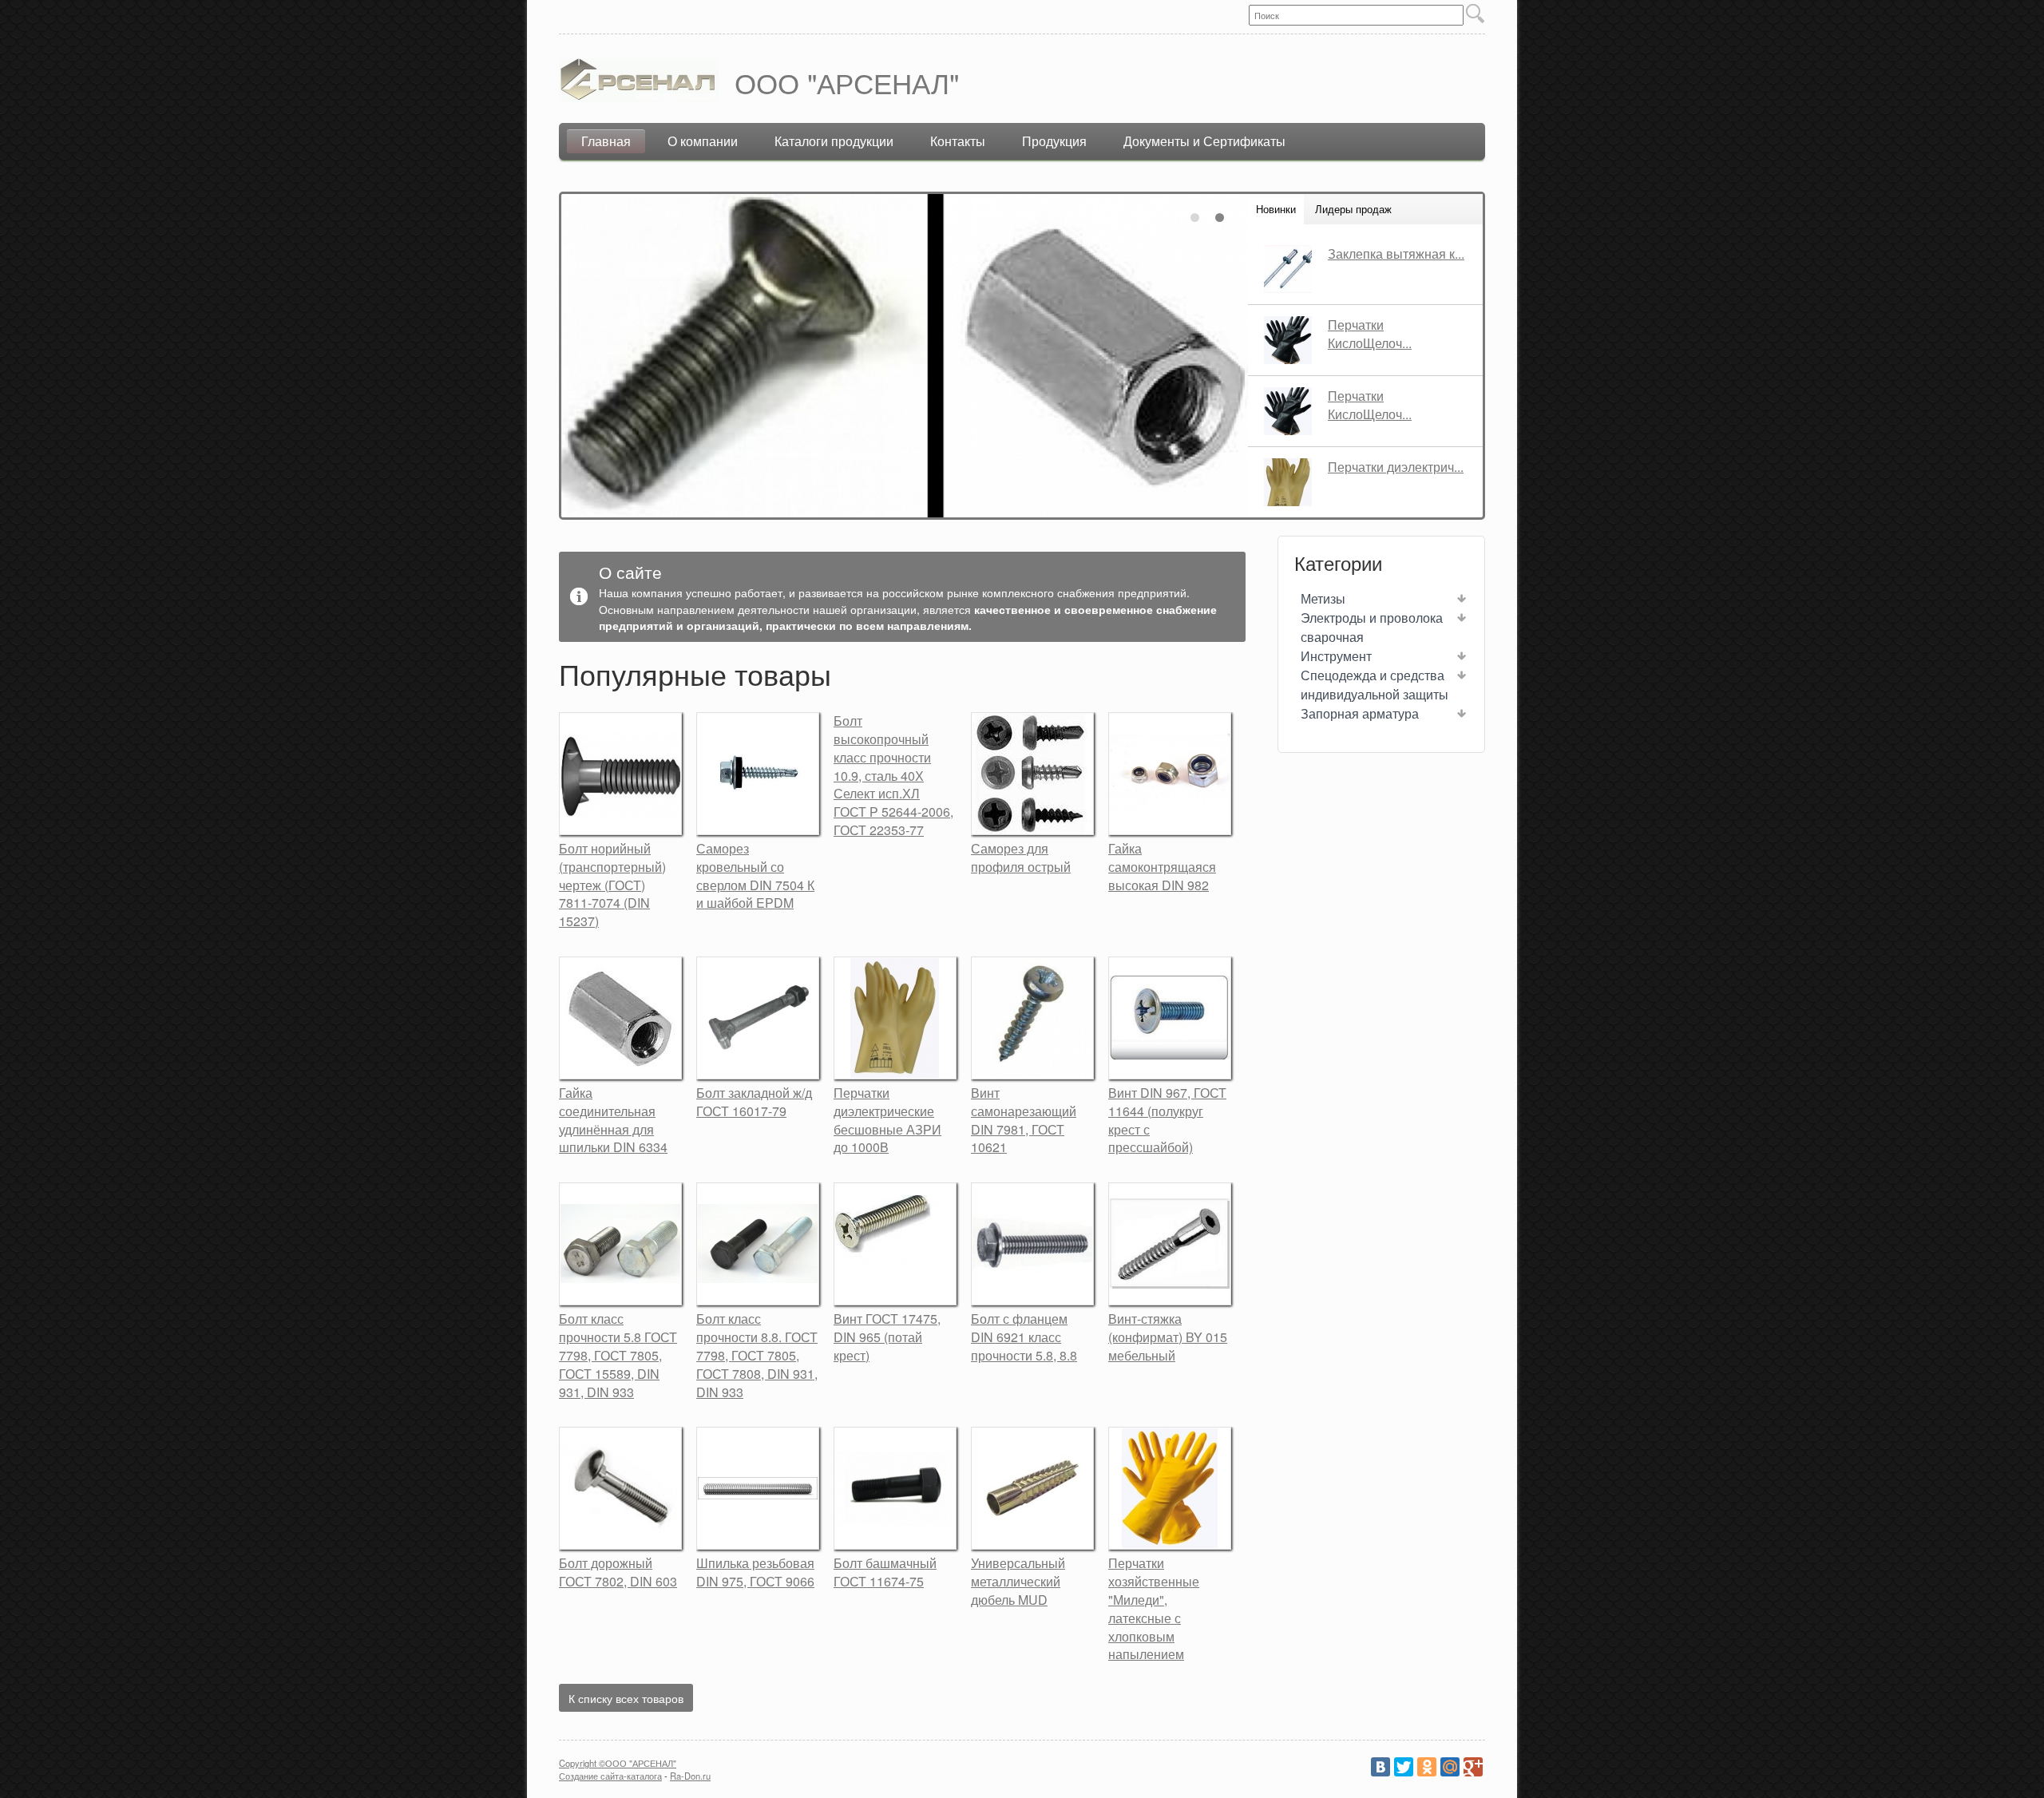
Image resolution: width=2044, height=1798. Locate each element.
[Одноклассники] (1427, 1767)
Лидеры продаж (1353, 209)
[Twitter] (1404, 1767)
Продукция (1054, 141)
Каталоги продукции (834, 141)
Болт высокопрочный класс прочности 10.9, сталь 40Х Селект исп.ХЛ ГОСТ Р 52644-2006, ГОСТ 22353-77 (893, 775)
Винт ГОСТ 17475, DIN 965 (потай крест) (887, 1337)
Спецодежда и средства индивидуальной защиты (1375, 685)
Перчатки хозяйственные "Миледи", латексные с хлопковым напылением (1154, 1608)
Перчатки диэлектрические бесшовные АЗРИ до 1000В (887, 1120)
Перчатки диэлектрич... (1396, 467)
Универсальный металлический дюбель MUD (1018, 1581)
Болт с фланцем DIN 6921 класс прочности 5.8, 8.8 (1024, 1337)
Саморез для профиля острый (1021, 857)
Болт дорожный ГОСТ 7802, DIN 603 (618, 1572)
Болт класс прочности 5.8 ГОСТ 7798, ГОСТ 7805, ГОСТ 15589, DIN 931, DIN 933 (618, 1355)
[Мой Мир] (1450, 1767)
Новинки (1276, 209)
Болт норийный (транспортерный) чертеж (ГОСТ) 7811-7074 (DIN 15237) (612, 885)
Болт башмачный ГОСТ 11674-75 (885, 1572)
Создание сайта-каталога (610, 1776)
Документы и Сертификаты (1204, 141)
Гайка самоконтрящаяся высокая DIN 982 (1162, 867)
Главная (606, 141)
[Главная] (639, 83)
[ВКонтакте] (1380, 1767)
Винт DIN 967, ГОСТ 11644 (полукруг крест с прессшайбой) (1167, 1120)
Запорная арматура (1360, 713)
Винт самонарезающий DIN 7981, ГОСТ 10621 (1024, 1120)
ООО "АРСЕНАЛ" (847, 82)
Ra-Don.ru (690, 1776)
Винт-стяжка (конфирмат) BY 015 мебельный (1168, 1337)
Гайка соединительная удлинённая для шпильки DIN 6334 (613, 1120)
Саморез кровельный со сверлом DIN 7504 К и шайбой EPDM (755, 876)
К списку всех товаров (626, 1698)
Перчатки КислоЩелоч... (1370, 334)
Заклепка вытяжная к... (1396, 253)
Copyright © (582, 1763)
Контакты (958, 141)
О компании (703, 141)
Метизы (1323, 598)
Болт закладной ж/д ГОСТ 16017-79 (754, 1102)
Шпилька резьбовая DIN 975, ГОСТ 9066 (755, 1572)
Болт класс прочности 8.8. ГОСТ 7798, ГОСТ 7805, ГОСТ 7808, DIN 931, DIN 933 (757, 1355)
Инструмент (1336, 656)
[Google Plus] (1473, 1767)
